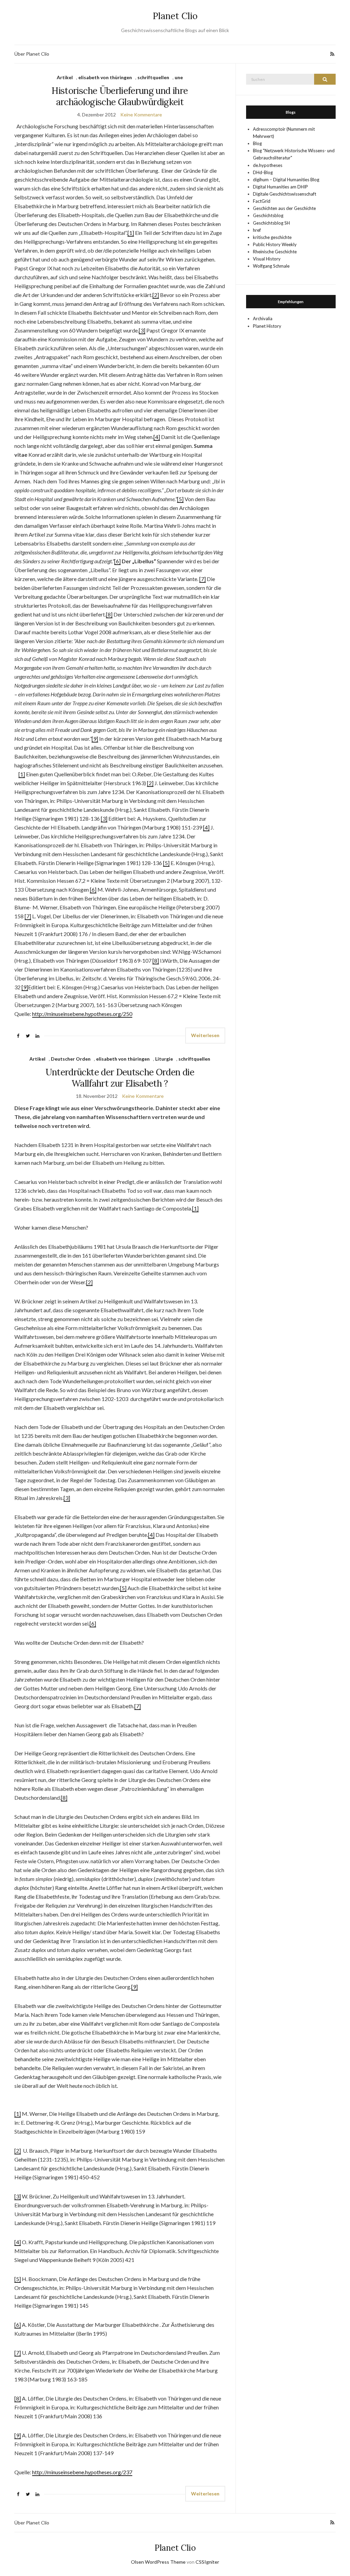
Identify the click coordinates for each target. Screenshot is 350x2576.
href (257, 230)
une (179, 77)
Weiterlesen (205, 1035)
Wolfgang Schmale (271, 266)
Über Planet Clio (32, 54)
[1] (131, 233)
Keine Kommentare (141, 115)
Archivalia (263, 319)
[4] (157, 437)
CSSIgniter (207, 2562)
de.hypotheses (268, 165)
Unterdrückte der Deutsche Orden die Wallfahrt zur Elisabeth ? (120, 1078)
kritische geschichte (272, 237)
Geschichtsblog (268, 215)
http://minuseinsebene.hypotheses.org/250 (82, 1014)
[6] (117, 561)
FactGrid (262, 201)
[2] (156, 295)
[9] (95, 739)
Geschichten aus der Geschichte (284, 208)
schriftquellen (153, 77)
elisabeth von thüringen (105, 77)
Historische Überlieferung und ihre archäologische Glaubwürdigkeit (120, 96)
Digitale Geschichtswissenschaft (285, 194)
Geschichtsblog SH (271, 223)
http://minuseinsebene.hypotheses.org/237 (82, 2472)
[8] (109, 614)
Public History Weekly (275, 244)
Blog (257, 143)
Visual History (267, 259)
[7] (203, 579)
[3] (142, 330)
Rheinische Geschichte (275, 252)
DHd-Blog (263, 172)
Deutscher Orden (71, 1059)
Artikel (65, 77)
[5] (180, 499)
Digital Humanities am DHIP (280, 187)
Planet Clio (175, 16)
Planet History (267, 326)
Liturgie (164, 1059)
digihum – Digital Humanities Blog (286, 180)
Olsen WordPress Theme (158, 2562)
